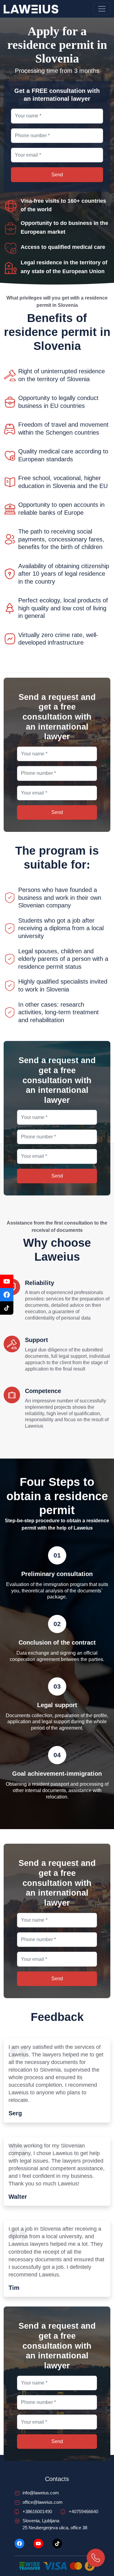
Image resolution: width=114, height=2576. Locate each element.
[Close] (103, 1217)
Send (54, 1350)
